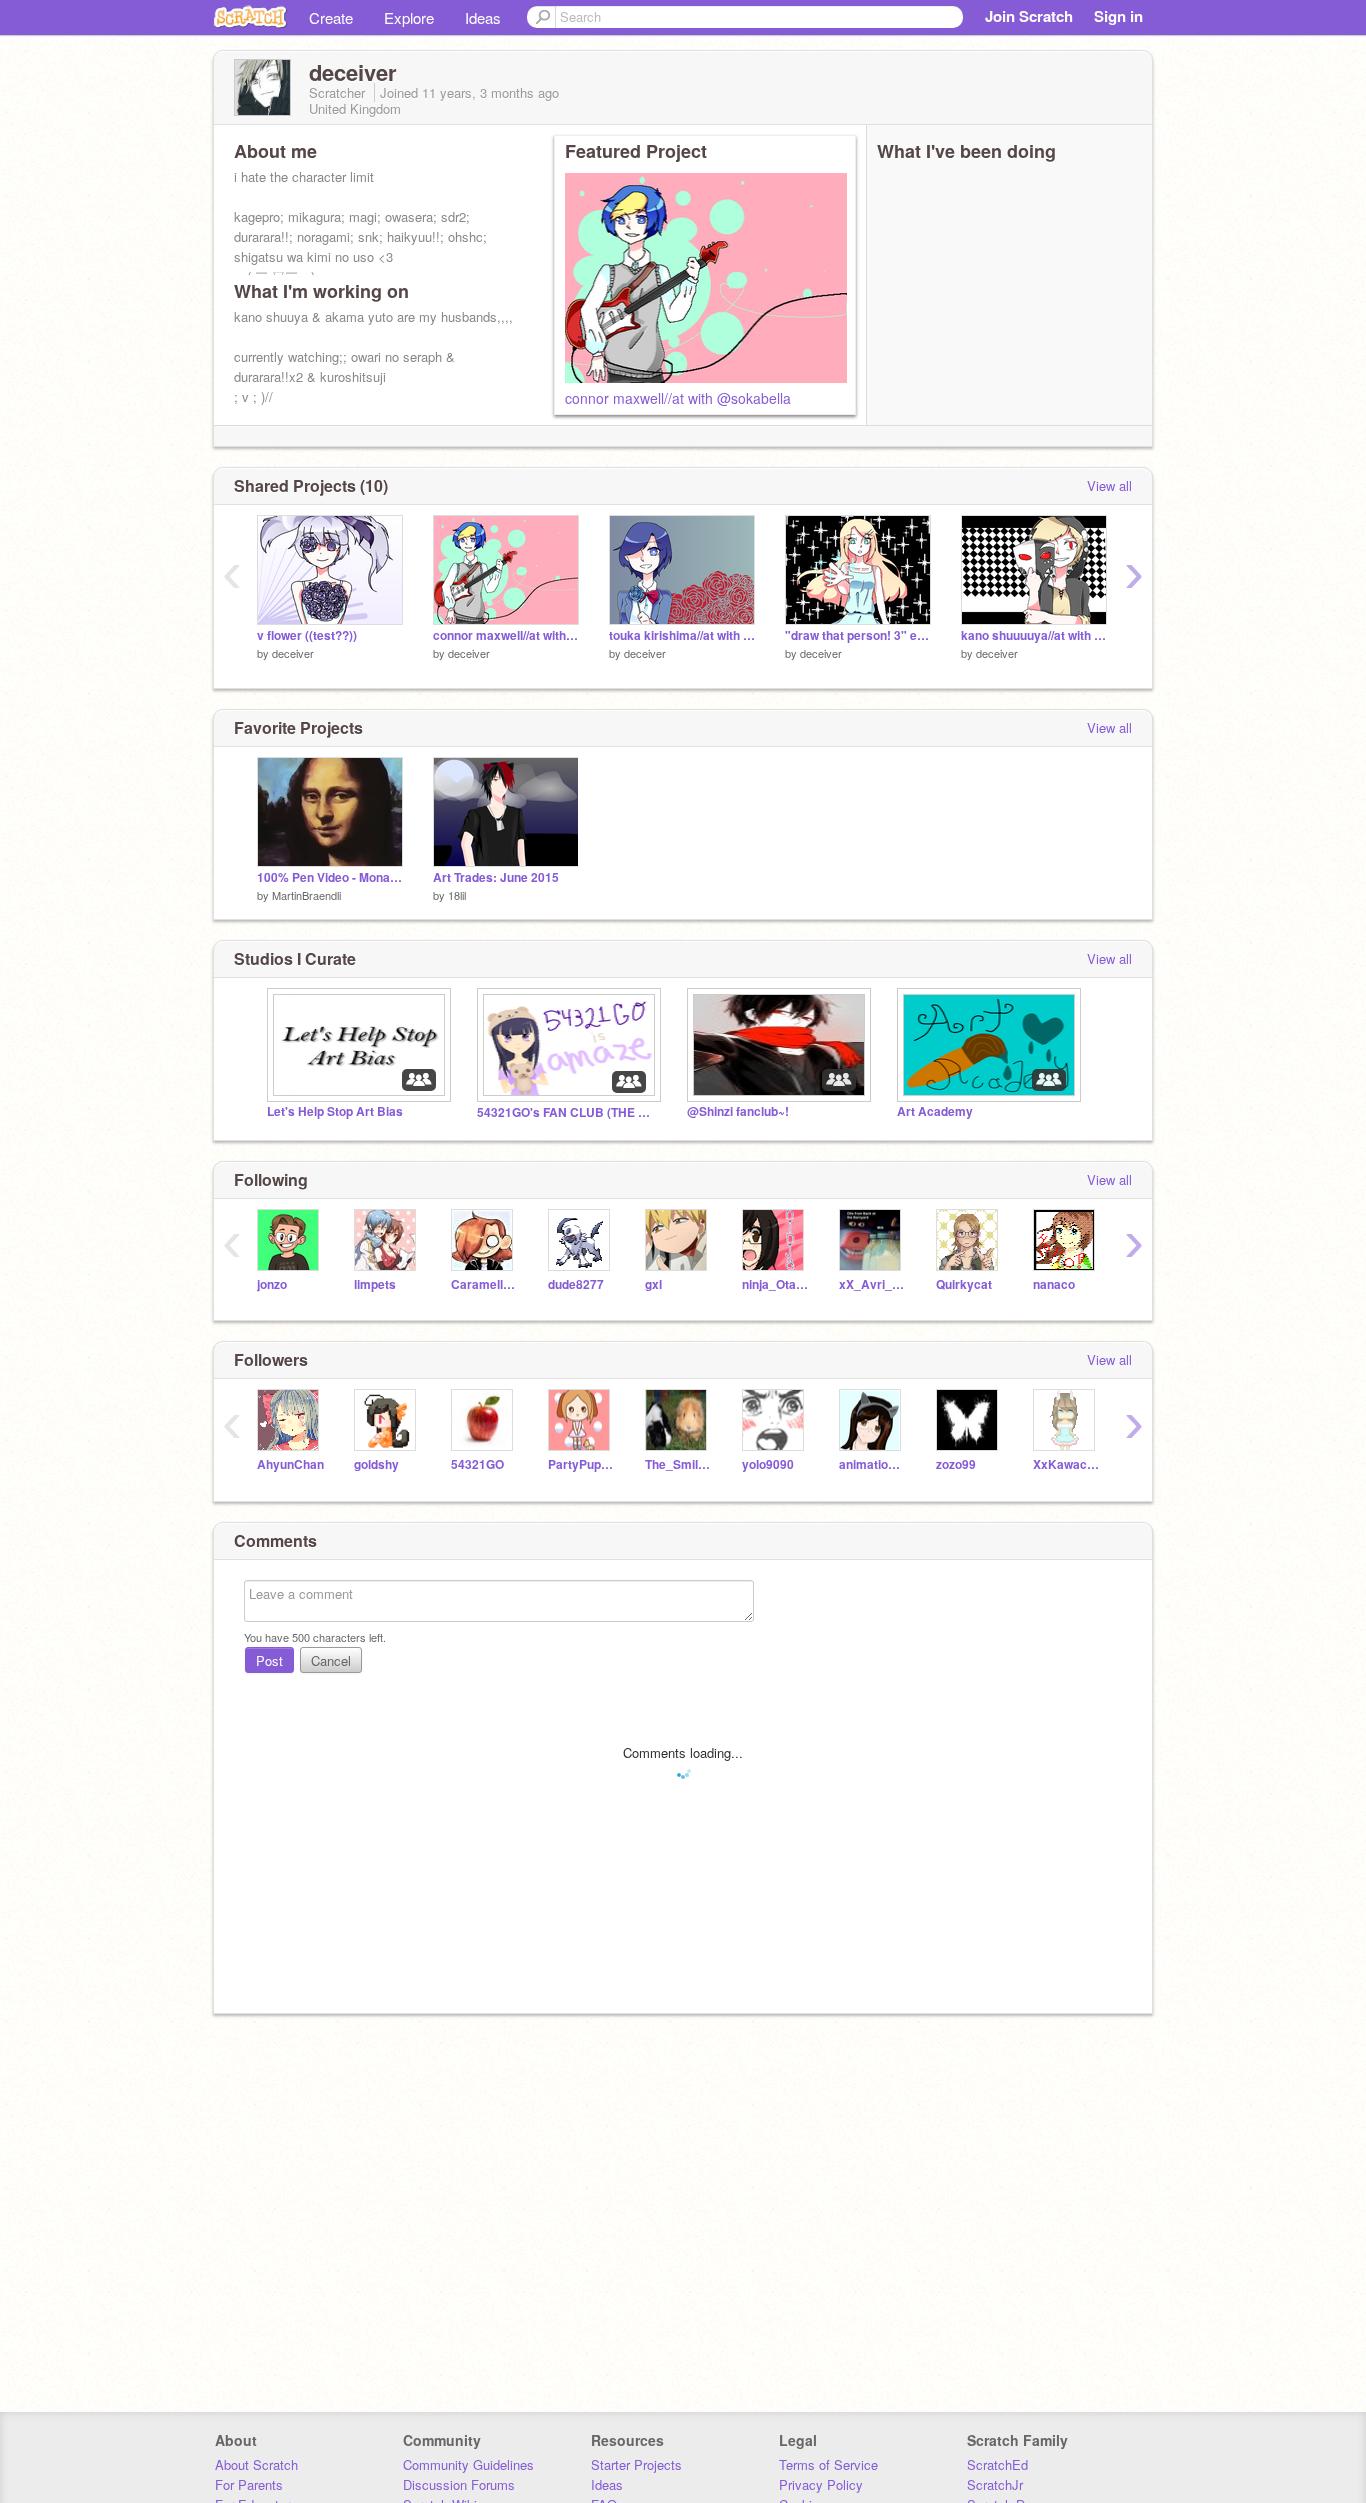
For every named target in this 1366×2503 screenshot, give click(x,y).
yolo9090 (768, 1464)
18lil (457, 895)
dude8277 (576, 1284)
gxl (653, 1284)
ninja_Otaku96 (775, 1284)
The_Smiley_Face (678, 1464)
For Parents (249, 2484)
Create (331, 17)
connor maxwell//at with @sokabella (678, 398)
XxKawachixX (1066, 1464)
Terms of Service (828, 2464)
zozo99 (956, 1464)
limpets (375, 1284)
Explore (409, 17)
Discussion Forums (459, 2484)
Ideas (483, 17)
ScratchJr (995, 2484)
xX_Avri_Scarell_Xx (872, 1284)
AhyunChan (290, 1464)
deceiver (293, 653)
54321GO (477, 1464)
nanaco (1054, 1284)
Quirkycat (964, 1284)
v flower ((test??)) (307, 635)
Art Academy (935, 1111)
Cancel (331, 1660)
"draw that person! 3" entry (858, 635)
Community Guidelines (468, 2464)
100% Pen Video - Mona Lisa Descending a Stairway (330, 877)
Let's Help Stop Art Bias (335, 1111)
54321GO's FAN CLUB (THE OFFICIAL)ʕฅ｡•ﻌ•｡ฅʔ (567, 1112)
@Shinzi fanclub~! (738, 1111)
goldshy (376, 1464)
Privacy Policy (821, 2484)
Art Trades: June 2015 (496, 877)
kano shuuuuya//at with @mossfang (1034, 635)
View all (1109, 485)
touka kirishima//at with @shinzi (682, 635)
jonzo (272, 1284)
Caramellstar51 (484, 1284)
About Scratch (256, 2464)
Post (269, 1660)
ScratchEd (997, 2464)
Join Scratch (1029, 16)
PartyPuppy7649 (581, 1464)
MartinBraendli (306, 895)
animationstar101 (872, 1464)
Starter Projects (636, 2464)
